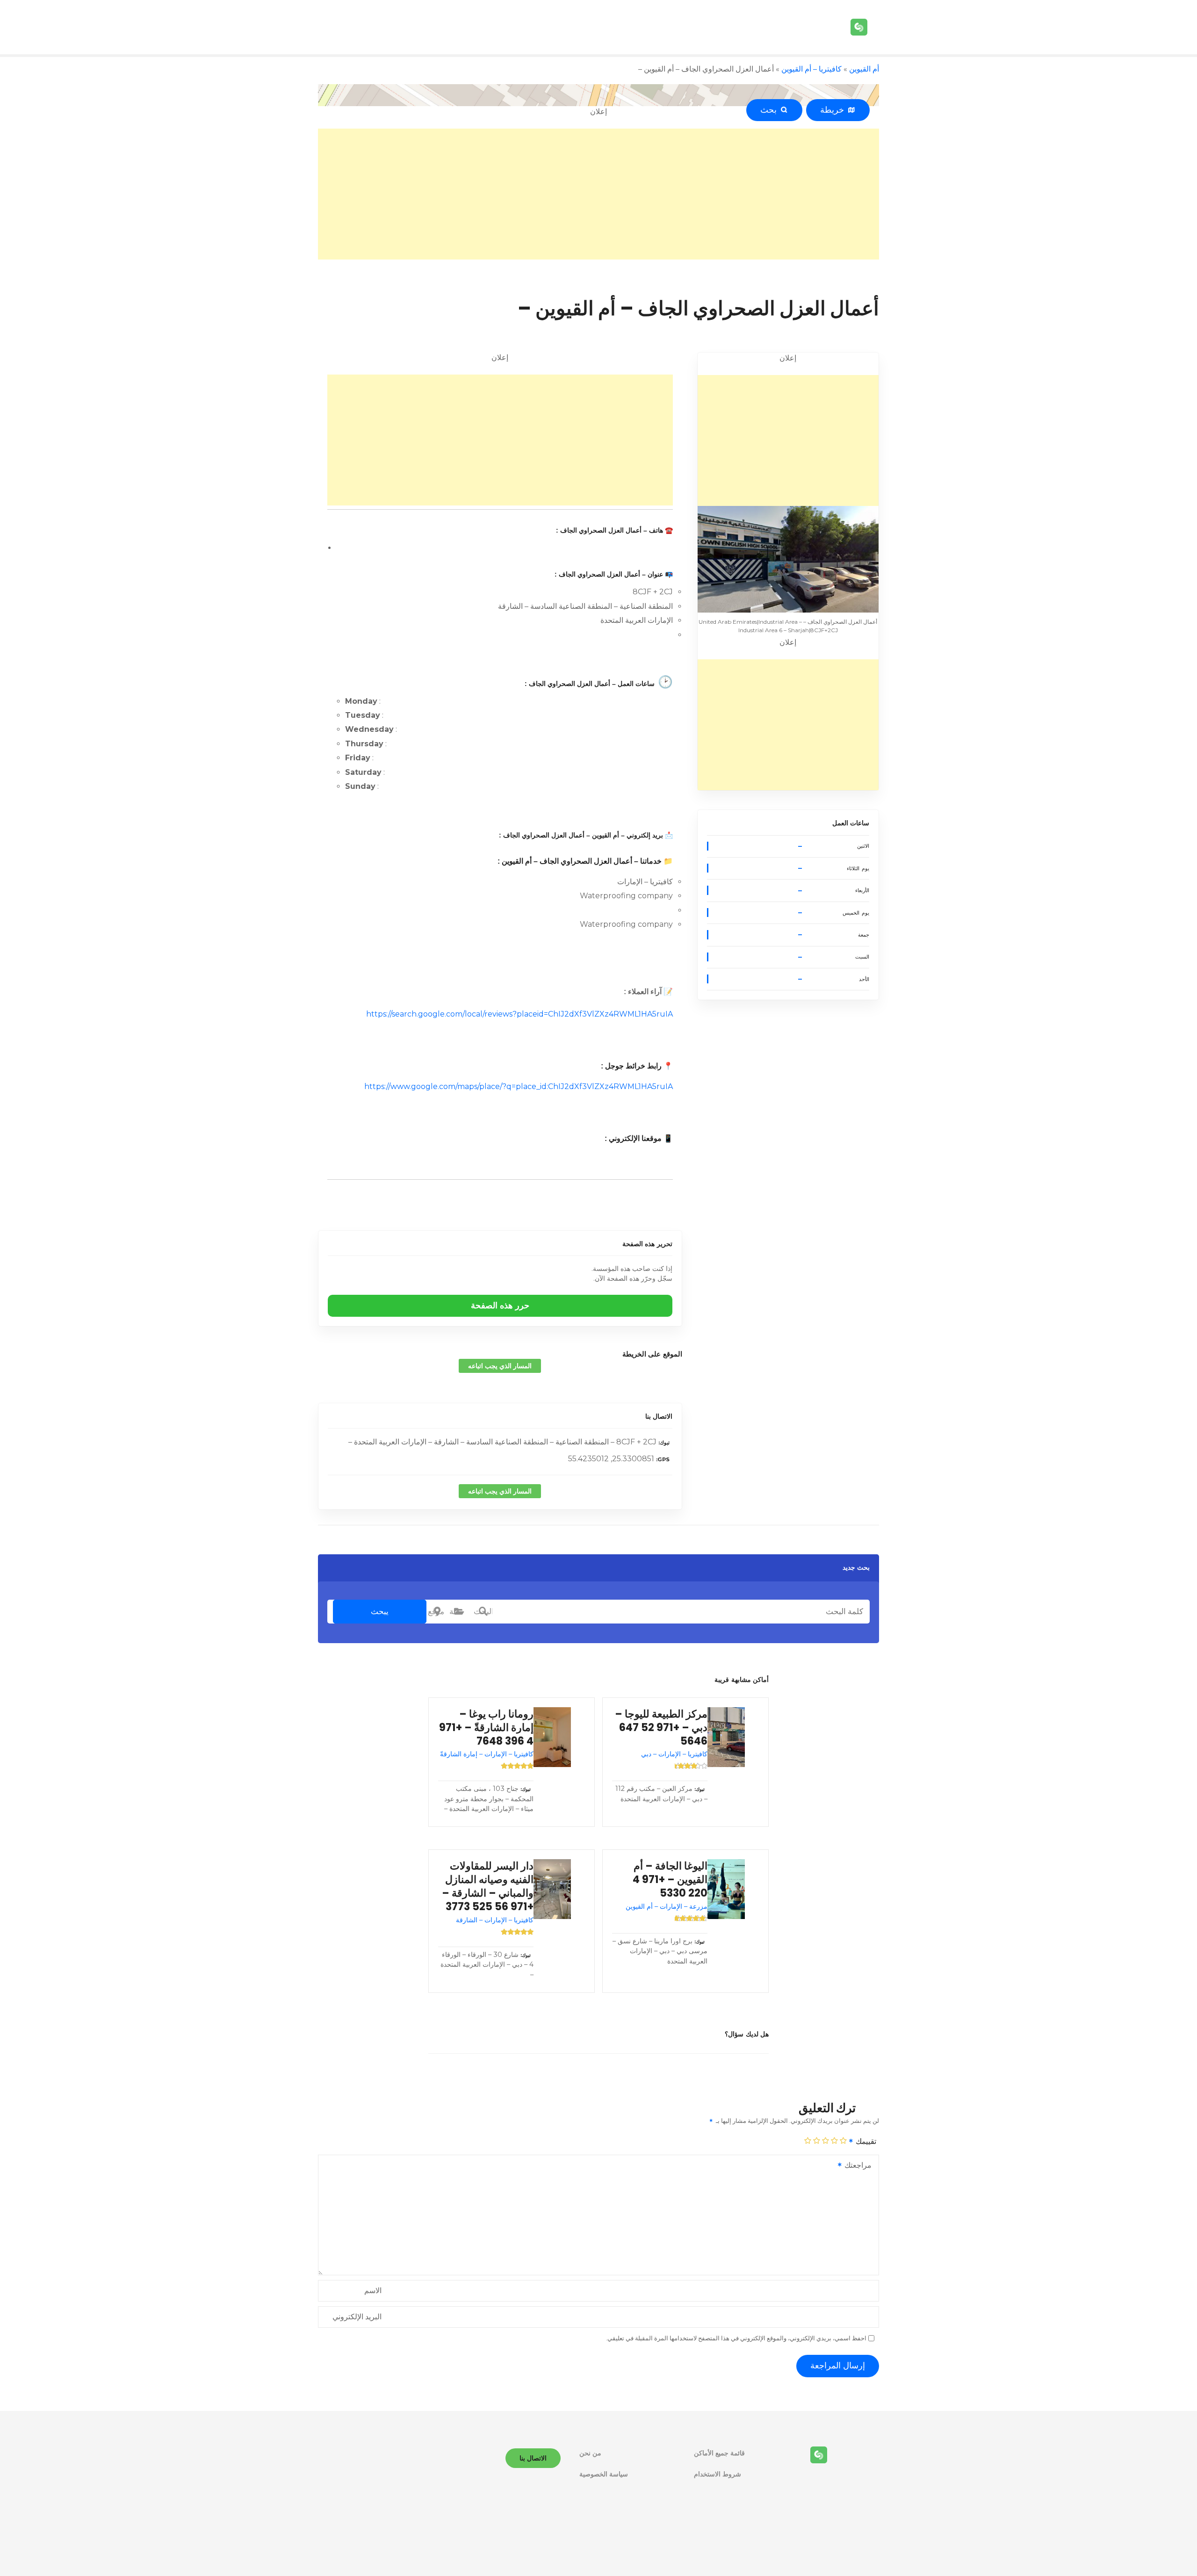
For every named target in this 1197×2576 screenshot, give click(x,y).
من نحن (590, 2453)
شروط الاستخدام (717, 2474)
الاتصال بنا (659, 1416)
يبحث (380, 1611)
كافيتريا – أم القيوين (811, 69)
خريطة (834, 110)
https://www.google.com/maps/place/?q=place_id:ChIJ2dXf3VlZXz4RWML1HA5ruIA (519, 1086)
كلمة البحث (483, 1611)
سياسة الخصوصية (604, 2474)
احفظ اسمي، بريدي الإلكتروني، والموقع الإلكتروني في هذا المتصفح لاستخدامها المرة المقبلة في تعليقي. (736, 2338)
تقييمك (865, 2141)
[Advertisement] (598, 194)
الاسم (373, 2291)
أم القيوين (864, 69)
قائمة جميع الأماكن (719, 2453)
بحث (771, 110)
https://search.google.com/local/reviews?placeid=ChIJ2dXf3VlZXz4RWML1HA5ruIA (519, 1014)
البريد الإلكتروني (357, 2317)
